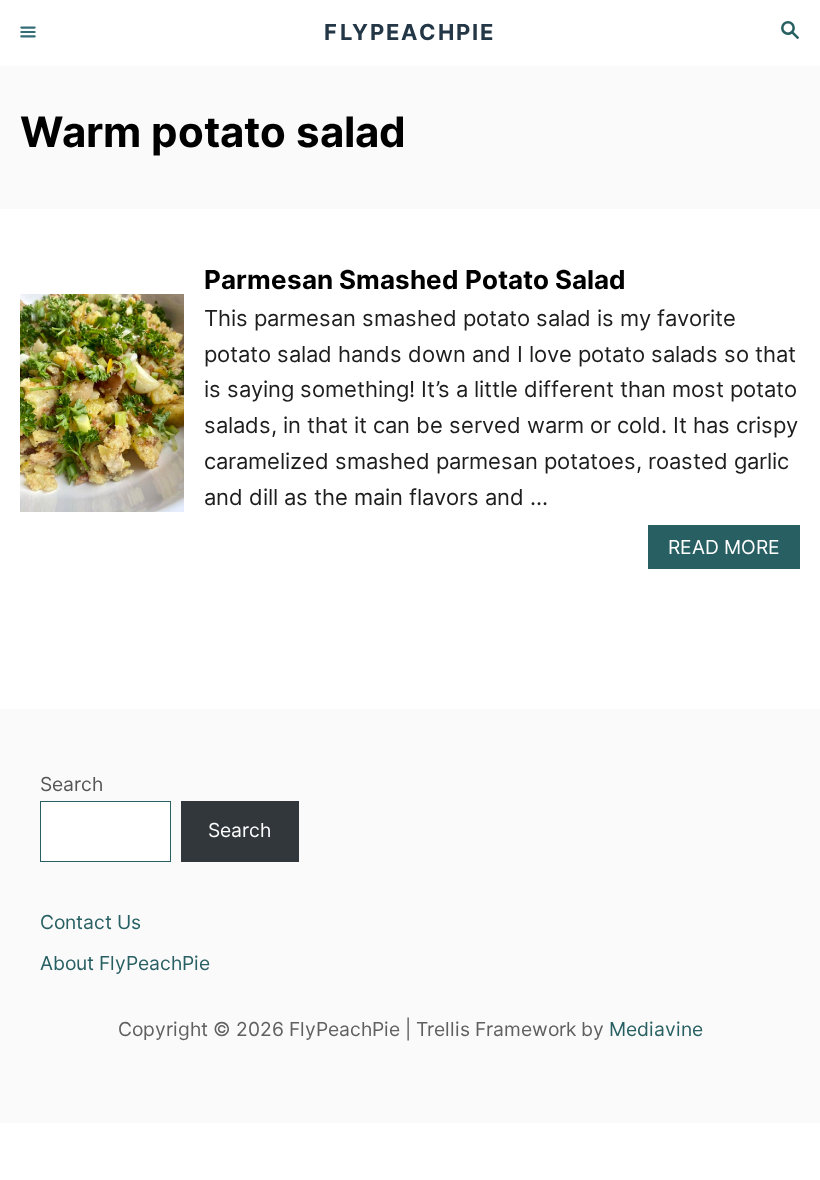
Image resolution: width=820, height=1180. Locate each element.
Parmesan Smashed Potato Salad (415, 279)
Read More (734, 551)
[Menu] (30, 33)
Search (71, 784)
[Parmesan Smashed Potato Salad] (102, 414)
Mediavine (656, 1029)
